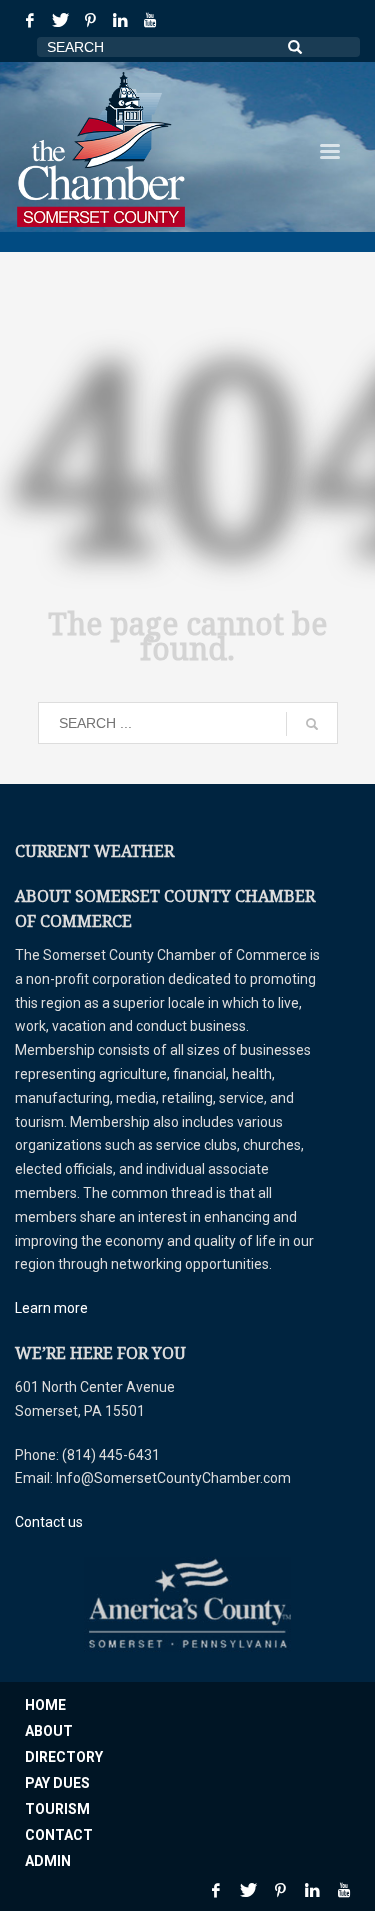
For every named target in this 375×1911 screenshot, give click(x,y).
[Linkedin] (120, 20)
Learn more (51, 1308)
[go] (312, 724)
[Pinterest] (90, 20)
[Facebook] (30, 20)
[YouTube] (150, 20)
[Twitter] (60, 20)
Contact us (49, 1522)
